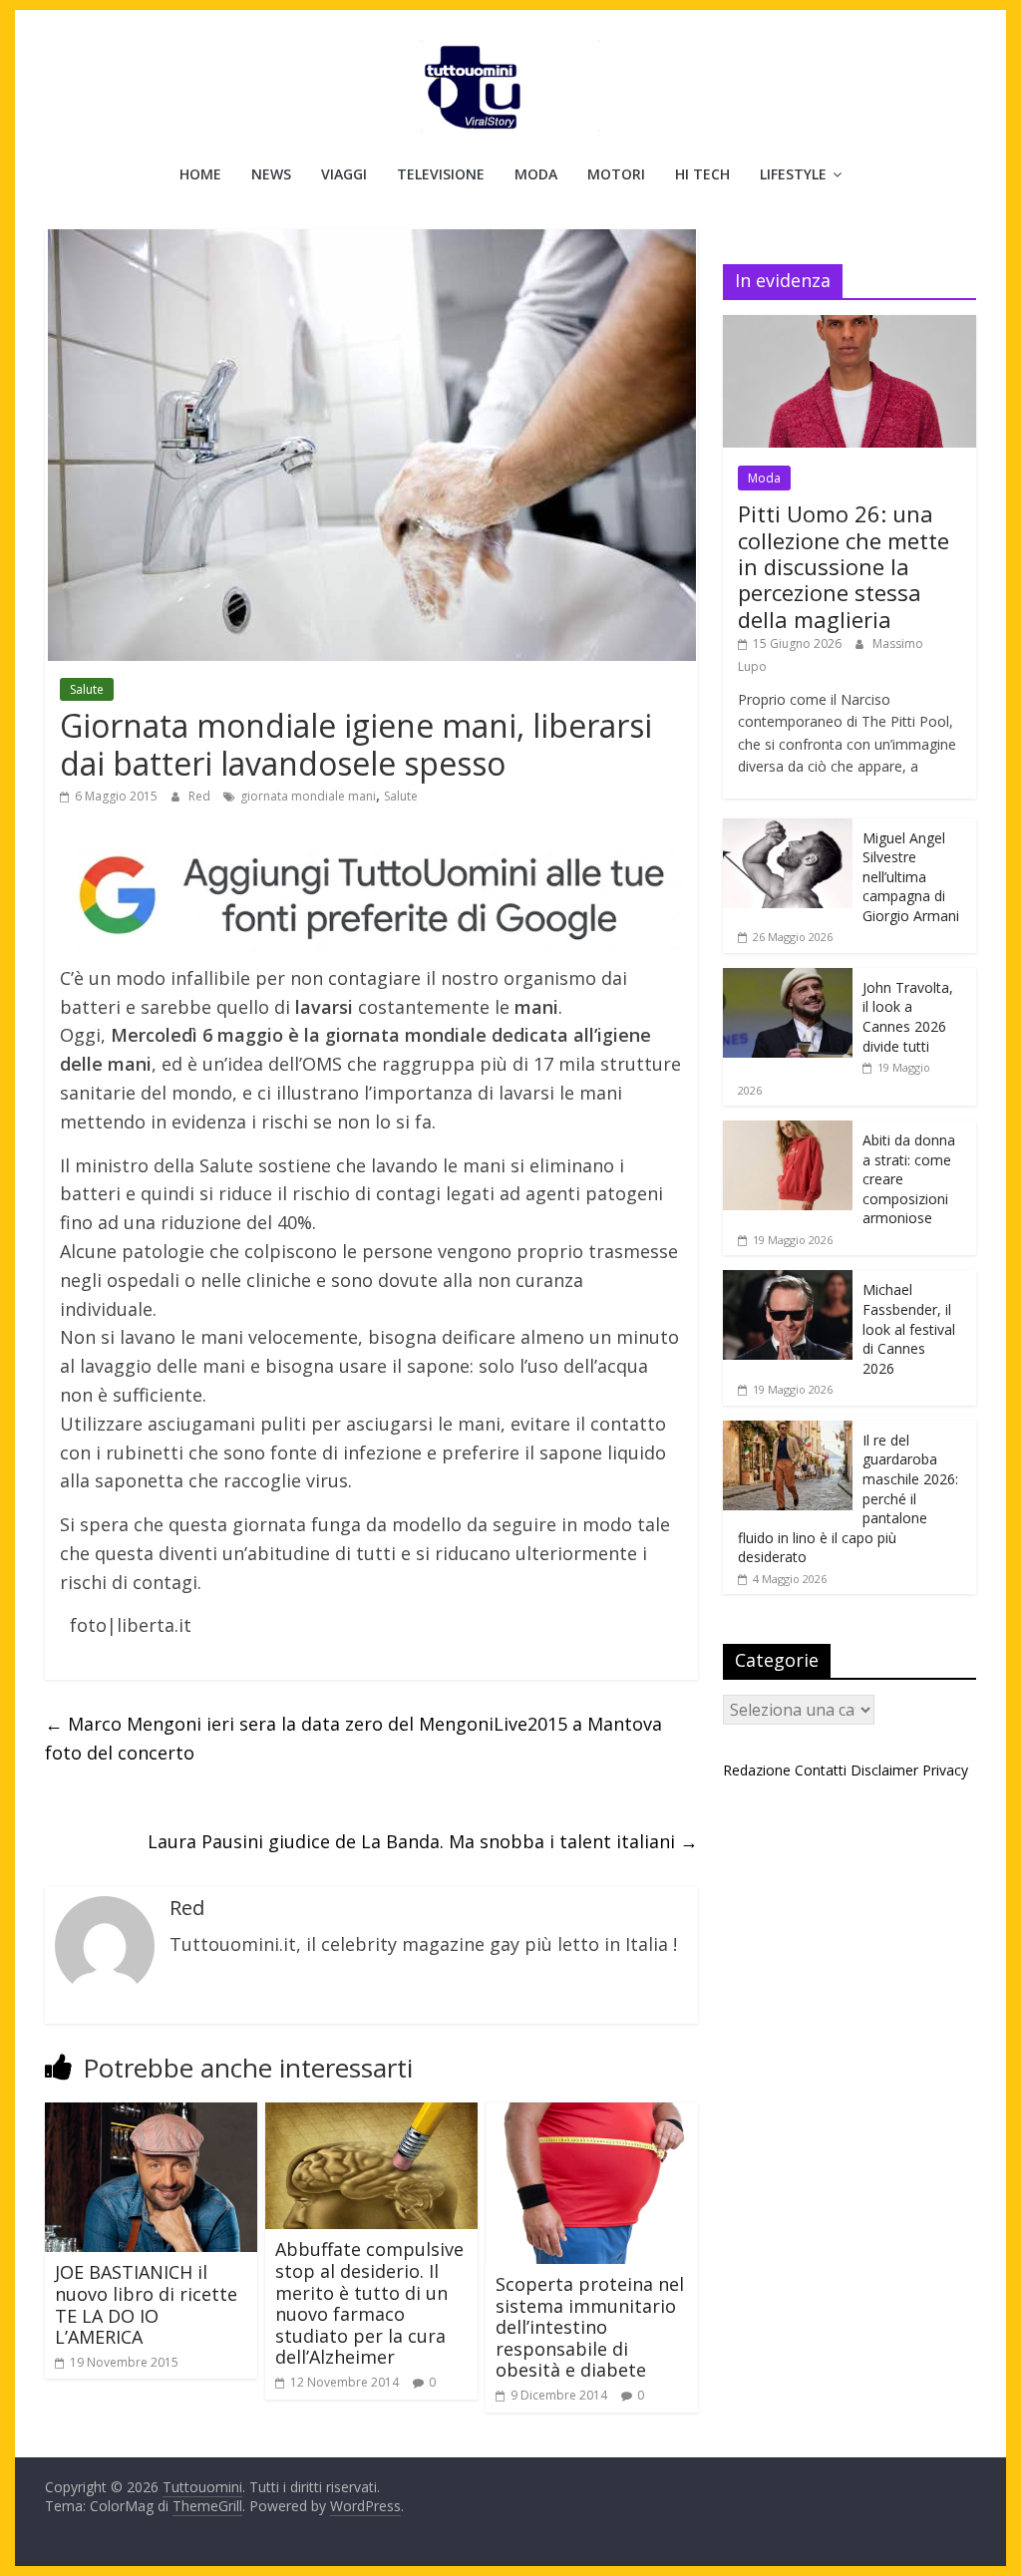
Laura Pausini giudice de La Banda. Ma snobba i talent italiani (423, 1841)
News (271, 174)
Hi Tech (702, 174)
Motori (616, 174)
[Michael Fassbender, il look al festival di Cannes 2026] (788, 1281)
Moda (536, 174)
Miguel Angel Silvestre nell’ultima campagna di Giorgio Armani (911, 877)
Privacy (945, 1770)
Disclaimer (884, 1770)
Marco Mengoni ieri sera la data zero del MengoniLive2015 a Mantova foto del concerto (353, 1738)
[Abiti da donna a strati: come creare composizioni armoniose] (788, 1131)
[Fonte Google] (371, 896)
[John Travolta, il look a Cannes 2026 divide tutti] (788, 978)
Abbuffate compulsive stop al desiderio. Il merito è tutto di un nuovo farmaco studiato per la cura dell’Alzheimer (369, 2303)
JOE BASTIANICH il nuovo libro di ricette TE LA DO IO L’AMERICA (146, 2304)
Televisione (441, 174)
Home (200, 174)
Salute (87, 689)
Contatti (821, 1770)
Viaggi (344, 174)
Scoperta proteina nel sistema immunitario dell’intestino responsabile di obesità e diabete (590, 2327)
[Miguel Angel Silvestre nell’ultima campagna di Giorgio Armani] (788, 829)
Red (201, 796)
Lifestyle (793, 174)
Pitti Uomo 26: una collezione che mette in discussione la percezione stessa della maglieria (844, 566)
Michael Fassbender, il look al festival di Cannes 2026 (909, 1328)
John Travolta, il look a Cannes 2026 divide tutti (908, 1017)
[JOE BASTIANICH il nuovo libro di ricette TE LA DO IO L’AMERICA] (151, 2114)
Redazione (757, 1770)
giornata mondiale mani (308, 796)
